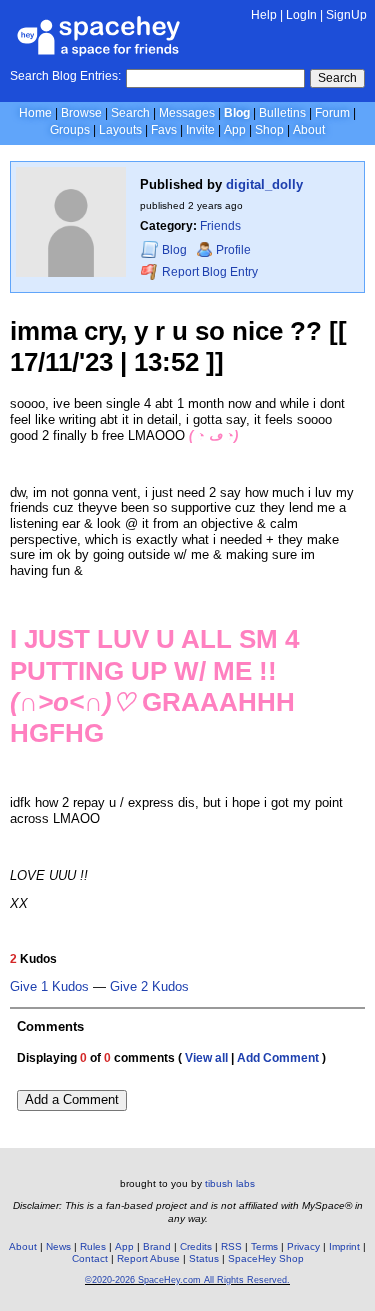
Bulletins (282, 113)
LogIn (301, 15)
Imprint (344, 1246)
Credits (196, 1246)
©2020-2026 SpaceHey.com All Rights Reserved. (187, 1280)
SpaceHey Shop (266, 1258)
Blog (237, 113)
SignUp (346, 15)
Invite (200, 130)
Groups (70, 130)
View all (206, 1058)
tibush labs (230, 1183)
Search (337, 78)
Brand (157, 1246)
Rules (93, 1246)
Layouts (120, 130)
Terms (264, 1246)
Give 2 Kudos (149, 987)
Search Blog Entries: (65, 76)
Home (35, 113)
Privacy (303, 1246)
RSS (231, 1246)
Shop (269, 130)
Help (264, 15)
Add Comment (278, 1058)
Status (204, 1258)
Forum (332, 113)
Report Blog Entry (208, 272)
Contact (90, 1258)
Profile (233, 250)
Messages (187, 113)
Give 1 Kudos (49, 987)
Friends (220, 226)
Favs (164, 130)
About (309, 130)
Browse (81, 113)
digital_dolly (264, 184)
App (235, 130)
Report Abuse (148, 1258)
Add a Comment (72, 1099)
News (58, 1246)
